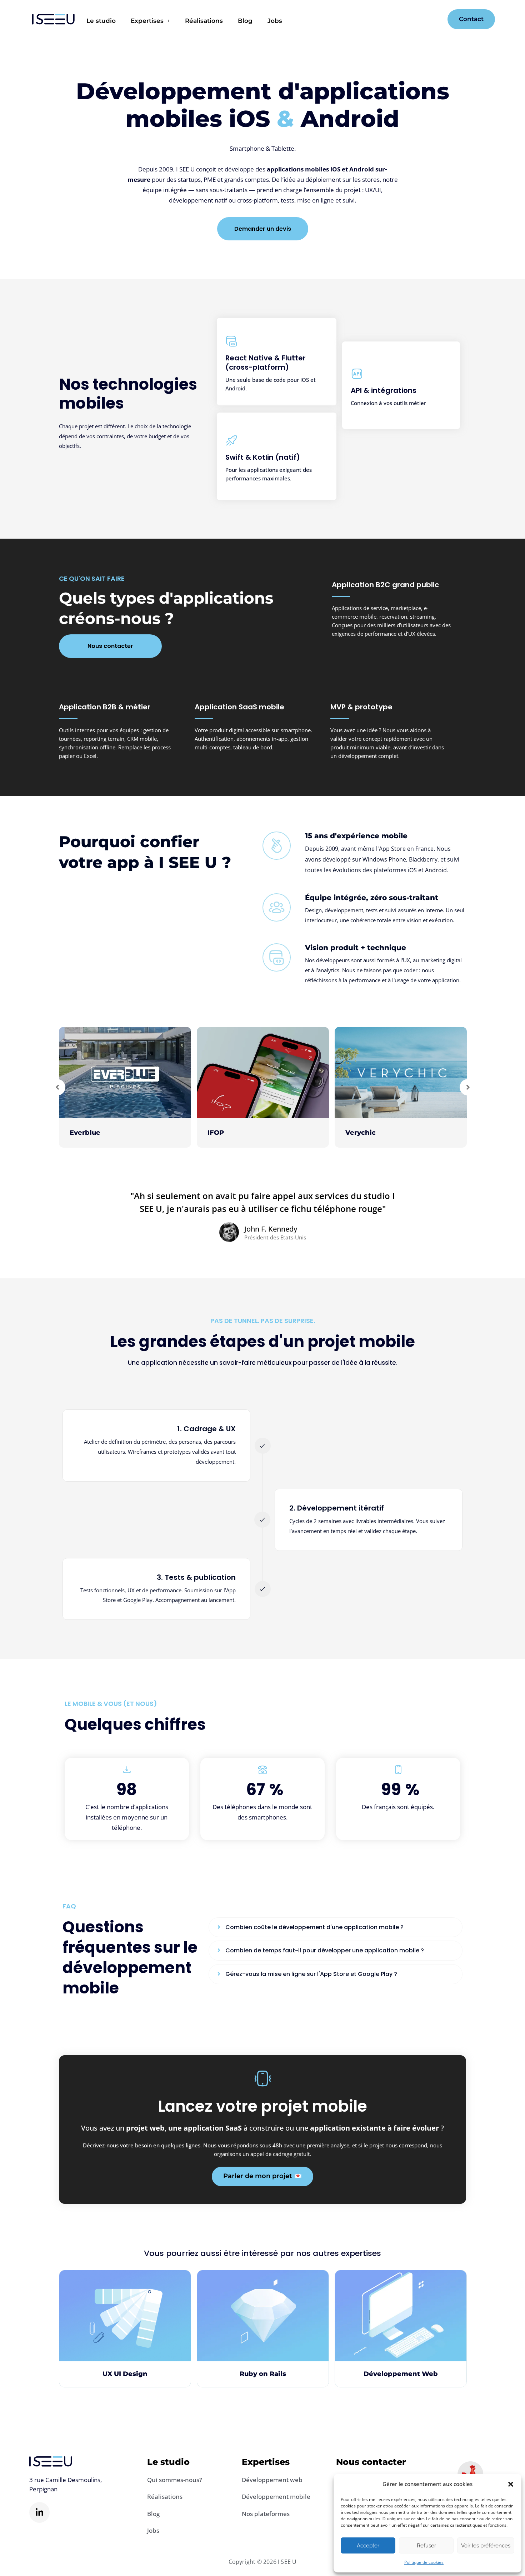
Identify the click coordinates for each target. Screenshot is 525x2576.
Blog (245, 21)
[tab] (336, 1927)
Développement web (272, 2480)
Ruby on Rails (263, 2374)
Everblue (85, 1133)
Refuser (426, 2546)
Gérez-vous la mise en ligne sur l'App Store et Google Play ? (311, 1974)
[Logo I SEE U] (54, 19)
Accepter (368, 2546)
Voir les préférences (486, 2546)
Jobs (275, 21)
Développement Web (401, 2374)
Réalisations (204, 21)
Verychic (361, 1133)
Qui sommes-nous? (175, 2480)
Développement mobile (276, 2497)
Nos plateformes (266, 2514)
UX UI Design (125, 2374)
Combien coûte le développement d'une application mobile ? (314, 1927)
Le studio (101, 21)
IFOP (216, 1133)
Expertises (147, 21)
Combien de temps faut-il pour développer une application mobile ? (325, 1950)
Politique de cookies (424, 2562)
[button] (511, 2484)
